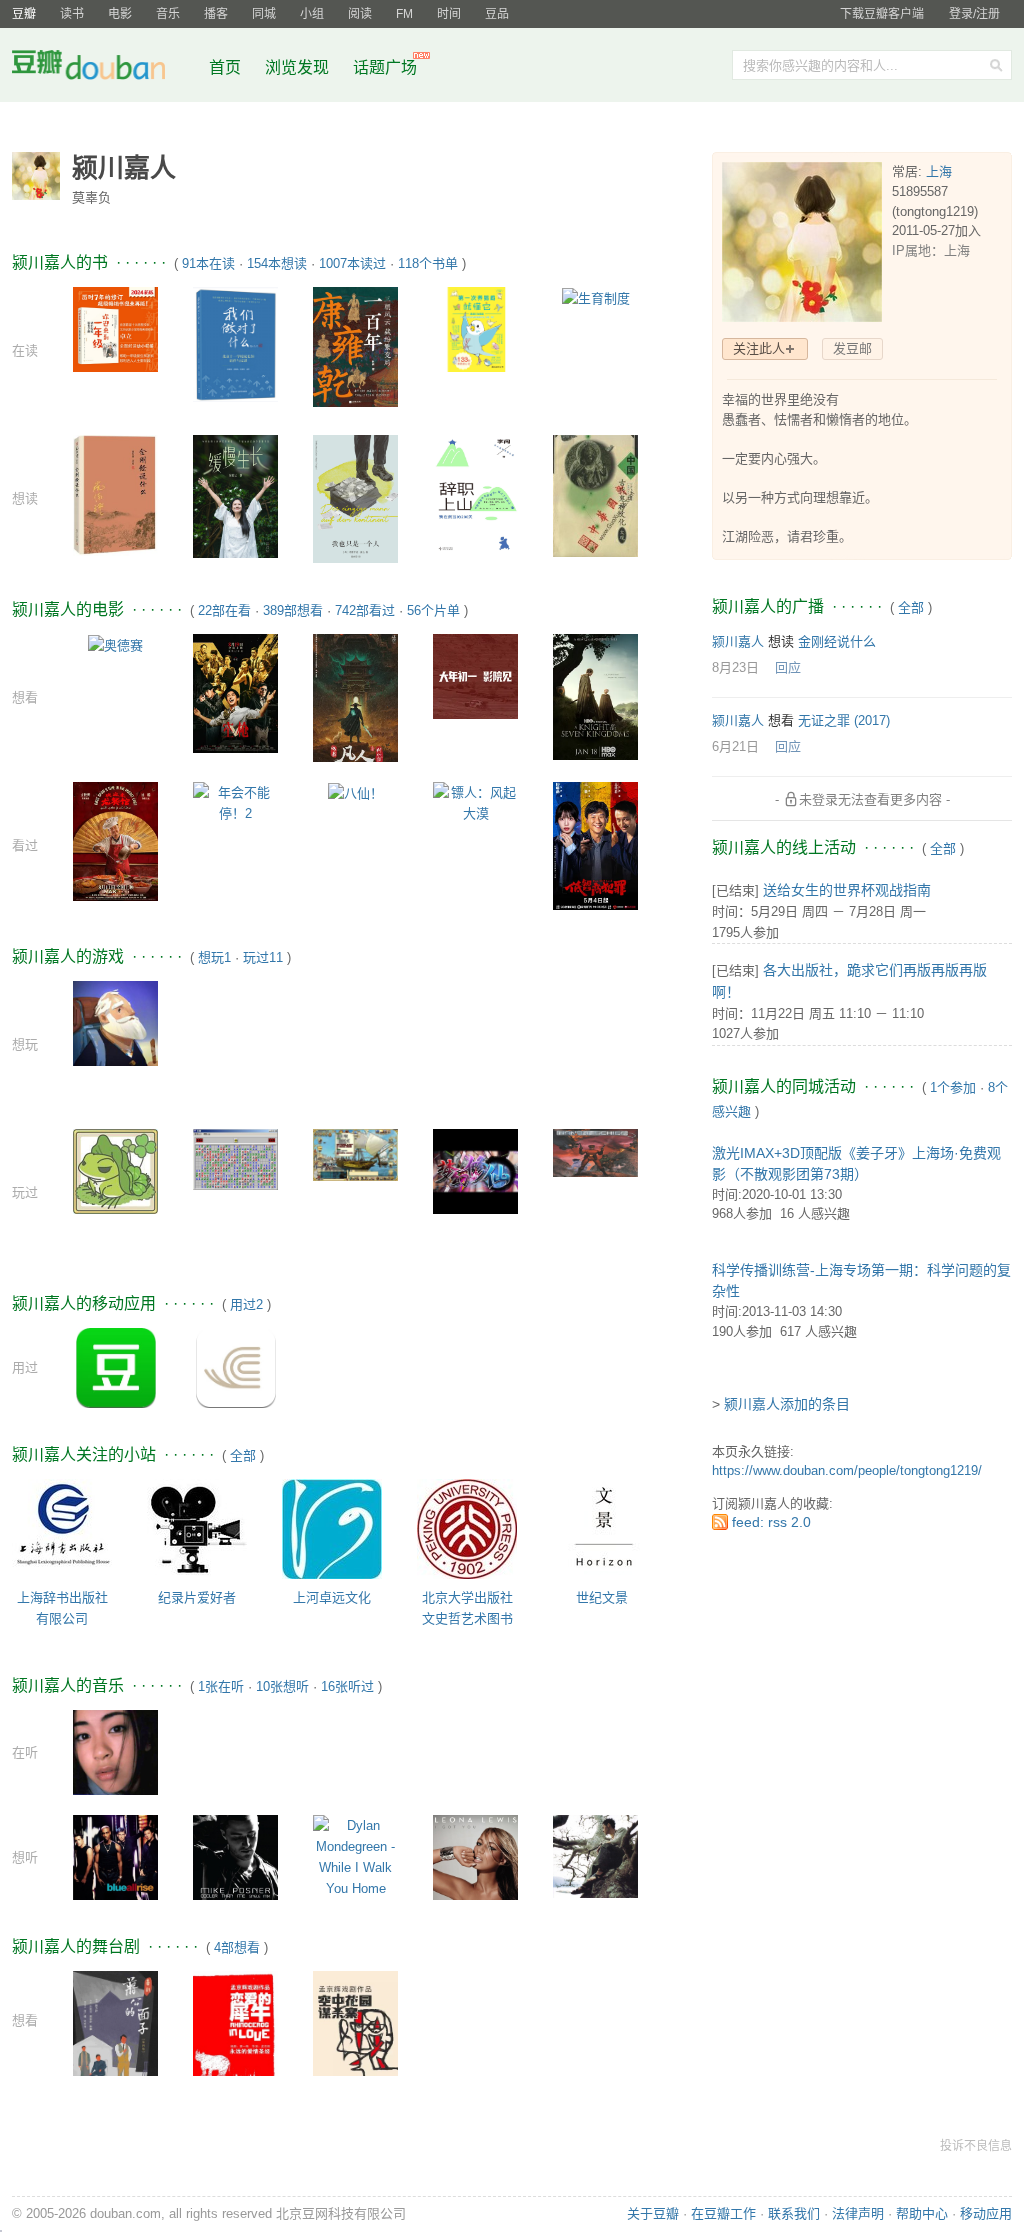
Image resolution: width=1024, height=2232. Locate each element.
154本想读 (277, 263)
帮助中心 (922, 2213)
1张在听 (221, 1686)
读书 (72, 14)
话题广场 (385, 67)
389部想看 (293, 610)
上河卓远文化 (332, 1597)
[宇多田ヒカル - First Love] (115, 1751)
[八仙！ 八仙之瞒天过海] (355, 792)
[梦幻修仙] (475, 1170)
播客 (216, 14)
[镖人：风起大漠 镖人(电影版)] (475, 802)
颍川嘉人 (738, 641)
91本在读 (208, 263)
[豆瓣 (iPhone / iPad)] (116, 1367)
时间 (449, 14)
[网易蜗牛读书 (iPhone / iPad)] (236, 1367)
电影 (120, 14)
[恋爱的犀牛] (235, 2026)
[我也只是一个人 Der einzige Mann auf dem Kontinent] (355, 506)
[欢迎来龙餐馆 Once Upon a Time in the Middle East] (115, 840)
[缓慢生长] (235, 495)
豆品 (497, 14)
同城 (264, 14)
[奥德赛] (115, 644)
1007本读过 (352, 263)
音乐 (168, 14)
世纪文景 (602, 1597)
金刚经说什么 (837, 641)
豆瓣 (24, 14)
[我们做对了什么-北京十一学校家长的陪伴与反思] (235, 343)
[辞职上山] (475, 495)
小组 (312, 14)
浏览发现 (299, 67)
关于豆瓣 (653, 2213)
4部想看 (237, 1947)
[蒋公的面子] (115, 2036)
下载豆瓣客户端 (882, 14)
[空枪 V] (235, 692)
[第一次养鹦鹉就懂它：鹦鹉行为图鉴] (475, 328)
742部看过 (365, 610)
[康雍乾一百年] (355, 346)
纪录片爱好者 (197, 1597)
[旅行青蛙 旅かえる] (115, 1170)
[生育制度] (596, 297)
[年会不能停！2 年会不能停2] (235, 802)
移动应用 (986, 2213)
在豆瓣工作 (723, 2213)
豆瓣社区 (104, 68)
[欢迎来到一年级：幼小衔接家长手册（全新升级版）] (115, 328)
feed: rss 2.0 (771, 1522)
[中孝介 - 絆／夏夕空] (595, 1855)
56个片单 (433, 610)
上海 (939, 171)
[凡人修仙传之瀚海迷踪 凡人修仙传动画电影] (355, 696)
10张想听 (282, 1686)
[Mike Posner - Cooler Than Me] (235, 1856)
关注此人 (759, 348)
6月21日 (735, 746)
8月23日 (735, 667)
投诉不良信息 (976, 2146)
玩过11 (263, 957)
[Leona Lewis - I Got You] (475, 1856)
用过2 (246, 1304)
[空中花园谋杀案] (355, 2027)
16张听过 (347, 1686)
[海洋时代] (355, 1154)
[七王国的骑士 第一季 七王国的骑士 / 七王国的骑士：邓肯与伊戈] (595, 696)
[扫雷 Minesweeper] (235, 1158)
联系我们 (794, 2213)
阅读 (360, 14)
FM (404, 14)
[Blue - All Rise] (115, 1856)
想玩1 (214, 957)
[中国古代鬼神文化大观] (595, 494)
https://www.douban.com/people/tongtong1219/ (847, 1470)
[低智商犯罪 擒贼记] (595, 844)
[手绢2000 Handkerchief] (595, 1151)
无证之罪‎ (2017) (844, 720)
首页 (225, 67)
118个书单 (428, 263)
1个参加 (953, 1087)
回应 (788, 667)
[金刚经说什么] (115, 494)
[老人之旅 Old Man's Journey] (115, 1022)
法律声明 (858, 2213)
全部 (243, 1455)
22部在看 (224, 610)
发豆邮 (852, 348)
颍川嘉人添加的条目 (787, 1404)
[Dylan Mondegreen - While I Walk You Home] (355, 1856)
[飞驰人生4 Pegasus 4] (475, 675)
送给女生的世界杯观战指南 (847, 890)
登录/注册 (974, 14)
